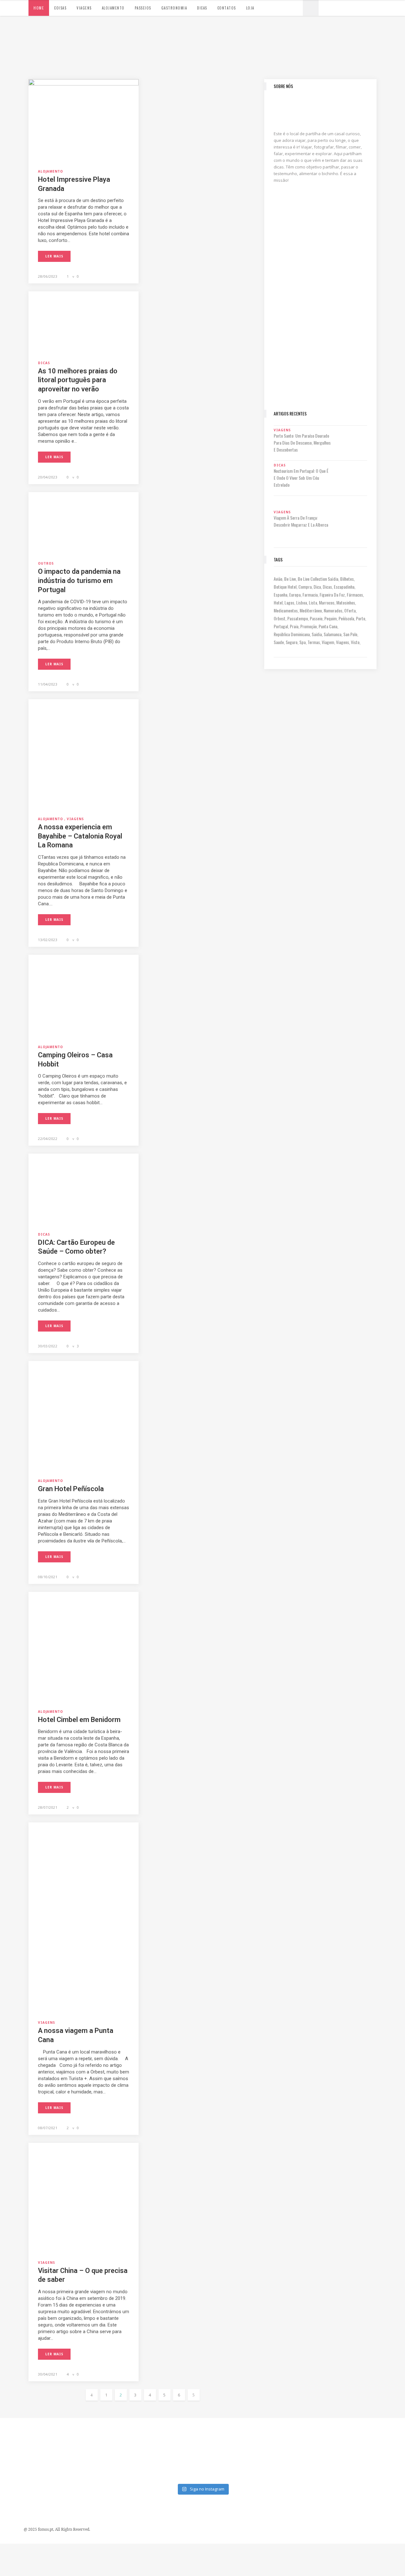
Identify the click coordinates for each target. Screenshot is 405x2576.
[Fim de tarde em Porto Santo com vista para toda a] (126, 2465)
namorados (333, 610)
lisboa (302, 602)
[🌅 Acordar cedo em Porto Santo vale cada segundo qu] (381, 2465)
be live (290, 579)
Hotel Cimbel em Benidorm (79, 1720)
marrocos (327, 602)
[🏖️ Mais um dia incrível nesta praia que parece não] (279, 2465)
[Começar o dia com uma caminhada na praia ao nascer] (330, 2435)
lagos (289, 602)
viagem (328, 642)
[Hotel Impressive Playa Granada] (84, 120)
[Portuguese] (327, 7)
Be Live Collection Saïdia (318, 579)
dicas (327, 587)
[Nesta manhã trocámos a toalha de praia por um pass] (24, 2465)
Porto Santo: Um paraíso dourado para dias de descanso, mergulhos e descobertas (302, 443)
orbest (280, 618)
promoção (308, 626)
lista (313, 602)
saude (279, 642)
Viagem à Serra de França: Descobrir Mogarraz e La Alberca (301, 521)
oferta (350, 610)
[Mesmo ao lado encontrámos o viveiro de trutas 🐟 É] (24, 2435)
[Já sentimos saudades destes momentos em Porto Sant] (228, 2435)
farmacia (310, 595)
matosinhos (346, 602)
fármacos (355, 595)
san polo (350, 634)
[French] (346, 7)
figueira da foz (332, 595)
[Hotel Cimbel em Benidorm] (84, 1646)
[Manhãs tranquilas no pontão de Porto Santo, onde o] (228, 2465)
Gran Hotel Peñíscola (71, 1489)
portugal (281, 626)
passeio (316, 618)
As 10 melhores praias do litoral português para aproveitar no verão (78, 380)
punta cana (328, 626)
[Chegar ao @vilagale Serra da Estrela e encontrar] (177, 2435)
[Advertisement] (320, 307)
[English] (340, 7)
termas (314, 642)
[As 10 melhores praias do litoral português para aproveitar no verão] (84, 322)
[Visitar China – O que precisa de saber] (84, 2197)
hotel (278, 602)
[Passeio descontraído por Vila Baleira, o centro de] (381, 2435)
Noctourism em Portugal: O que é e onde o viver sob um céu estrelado (301, 478)
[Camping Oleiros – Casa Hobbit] (84, 996)
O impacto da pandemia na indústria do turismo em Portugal (79, 580)
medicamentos (286, 610)
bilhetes (347, 579)
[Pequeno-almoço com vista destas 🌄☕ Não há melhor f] (126, 2435)
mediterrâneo (311, 610)
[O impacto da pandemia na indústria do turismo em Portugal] (84, 522)
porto (361, 618)
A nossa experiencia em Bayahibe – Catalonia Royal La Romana (80, 836)
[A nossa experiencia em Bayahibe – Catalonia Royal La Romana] (84, 754)
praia (294, 626)
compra (305, 587)
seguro (292, 642)
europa (295, 595)
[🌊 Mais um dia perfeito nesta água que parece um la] (75, 2465)
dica (317, 587)
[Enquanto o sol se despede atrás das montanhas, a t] (75, 2435)
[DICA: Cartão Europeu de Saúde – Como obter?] (84, 1189)
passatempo (298, 618)
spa (302, 642)
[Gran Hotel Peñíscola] (84, 1415)
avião (278, 579)
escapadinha (344, 587)
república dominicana (292, 634)
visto (355, 642)
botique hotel (285, 587)
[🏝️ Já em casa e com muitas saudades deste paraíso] (279, 2435)
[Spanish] (333, 7)
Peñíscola (346, 618)
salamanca (333, 634)
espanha (280, 595)
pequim (330, 618)
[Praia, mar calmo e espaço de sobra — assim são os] (177, 2465)
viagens (343, 642)
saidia (317, 634)
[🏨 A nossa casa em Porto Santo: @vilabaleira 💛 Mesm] (330, 2465)
